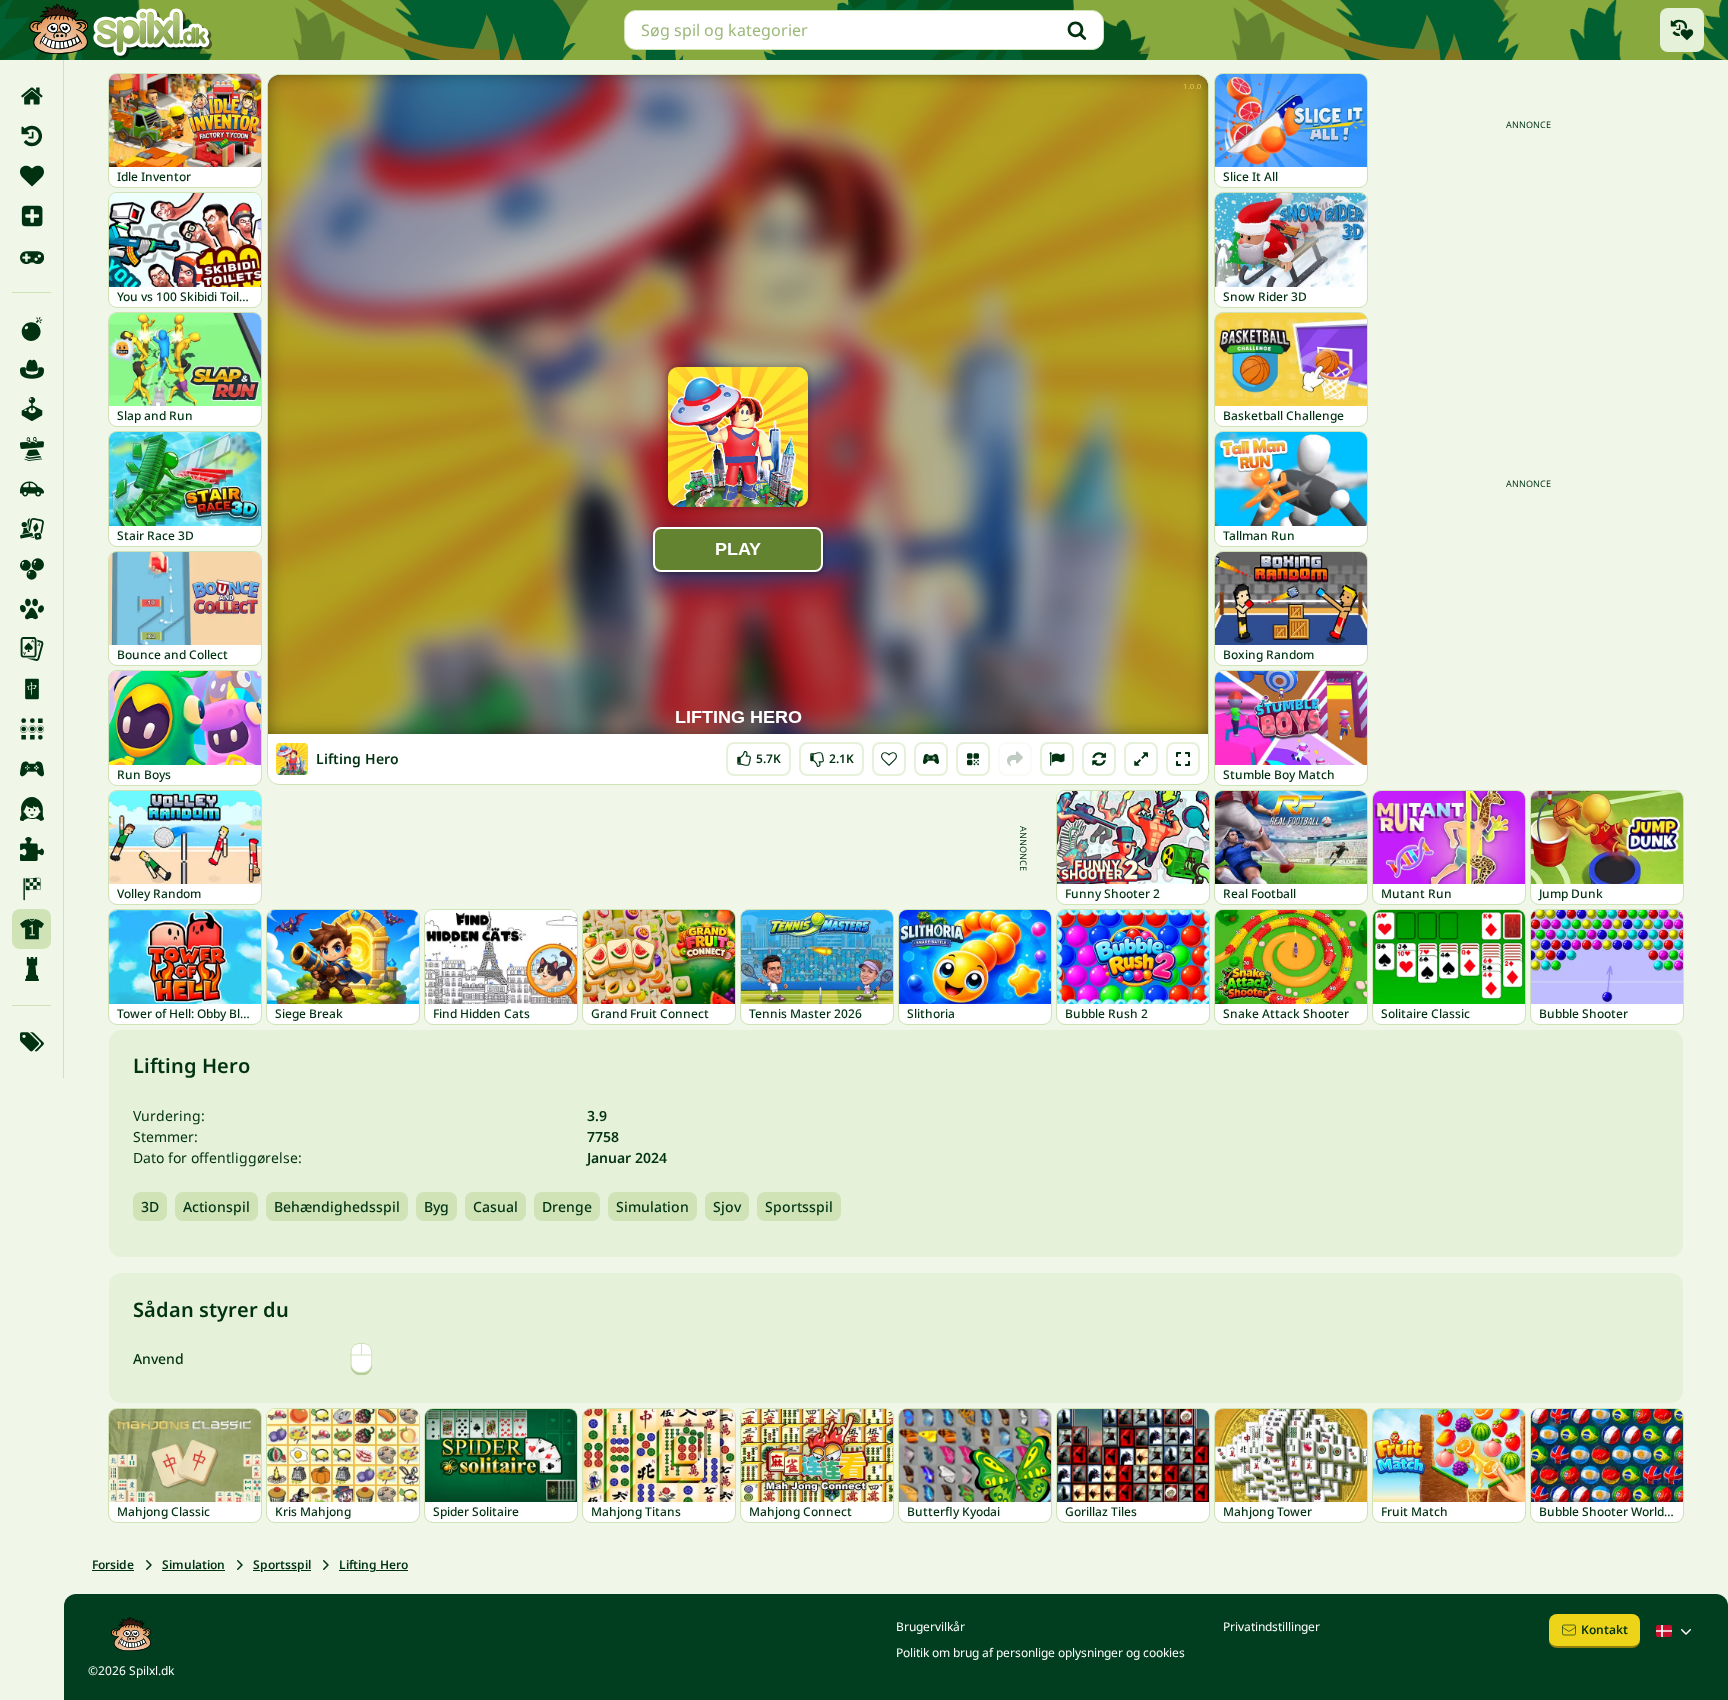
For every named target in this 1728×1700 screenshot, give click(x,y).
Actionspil (216, 1206)
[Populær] (31, 256)
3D (150, 1206)
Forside (113, 1564)
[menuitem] (31, 96)
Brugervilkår (930, 1626)
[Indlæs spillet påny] (1099, 759)
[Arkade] (31, 409)
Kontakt (1604, 1629)
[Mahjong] (31, 689)
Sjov (727, 1206)
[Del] (1015, 759)
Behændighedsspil (337, 1206)
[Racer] (31, 889)
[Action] (31, 329)
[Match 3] (31, 729)
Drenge (567, 1206)
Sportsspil (799, 1206)
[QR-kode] (973, 759)
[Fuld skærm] (1183, 759)
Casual (495, 1206)
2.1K (831, 754)
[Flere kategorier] (31, 1042)
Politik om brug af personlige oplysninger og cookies (1040, 1652)
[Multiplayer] (31, 769)
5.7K (758, 754)
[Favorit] (31, 176)
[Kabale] (31, 649)
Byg (436, 1206)
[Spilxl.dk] (119, 30)
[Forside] (31, 96)
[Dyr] (31, 609)
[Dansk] (1676, 1631)
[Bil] (31, 489)
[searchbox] (864, 30)
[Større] (1141, 759)
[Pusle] (31, 849)
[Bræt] (31, 529)
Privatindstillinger (1271, 1626)
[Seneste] (31, 136)
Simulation (652, 1206)
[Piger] (31, 809)
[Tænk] (31, 969)
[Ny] (31, 216)
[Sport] (31, 929)
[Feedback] (1057, 759)
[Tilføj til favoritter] (889, 759)
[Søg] (1077, 30)
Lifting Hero (373, 1564)
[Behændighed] (31, 449)
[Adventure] (31, 369)
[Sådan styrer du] (931, 759)
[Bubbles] (31, 569)
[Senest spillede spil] (1682, 30)
